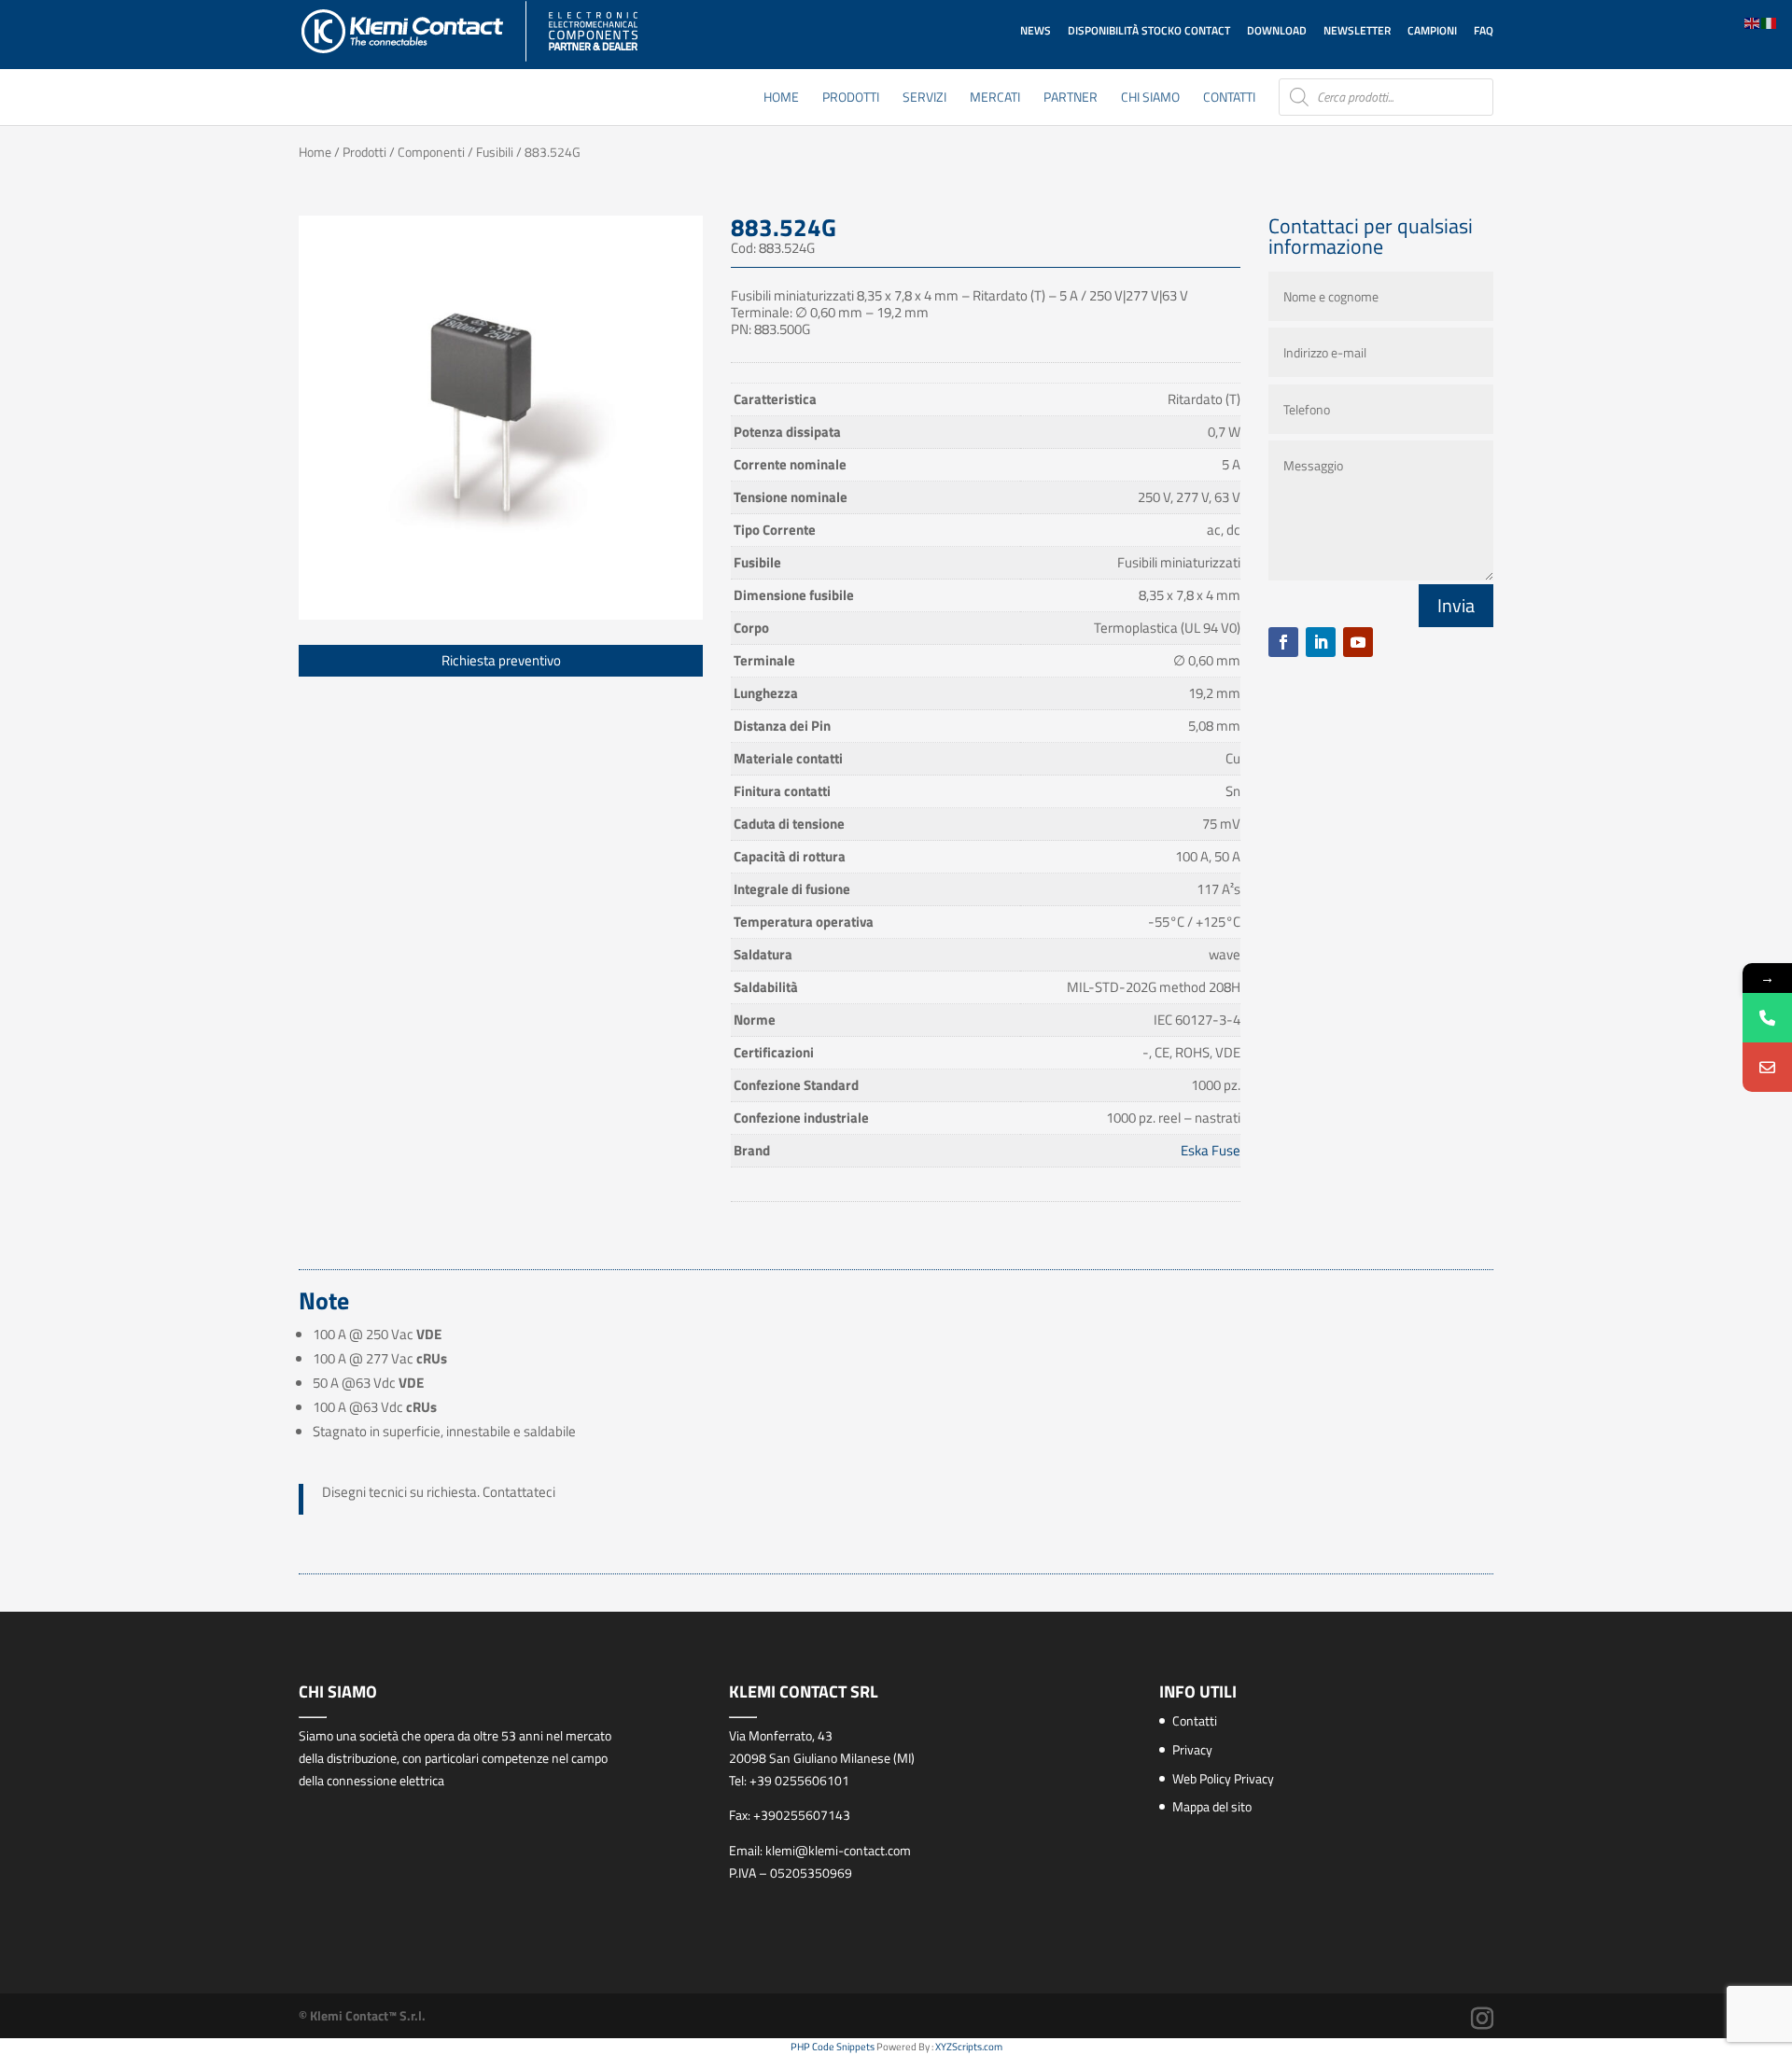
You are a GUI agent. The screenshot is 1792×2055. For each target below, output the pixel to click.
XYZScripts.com (969, 2047)
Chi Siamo (1150, 98)
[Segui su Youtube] (1358, 642)
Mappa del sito (1212, 1806)
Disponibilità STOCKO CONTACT (1149, 30)
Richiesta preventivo (501, 660)
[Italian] (1770, 22)
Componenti (431, 152)
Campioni (1432, 30)
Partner (1071, 98)
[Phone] (1767, 1018)
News (1036, 30)
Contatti (1229, 98)
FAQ (1484, 30)
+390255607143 (802, 1815)
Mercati (995, 98)
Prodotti (851, 98)
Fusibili (495, 152)
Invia (1456, 605)
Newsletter (1357, 30)
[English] (1753, 22)
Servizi (924, 98)
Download (1277, 30)
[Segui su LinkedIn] (1321, 642)
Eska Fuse (1211, 1150)
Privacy (1192, 1749)
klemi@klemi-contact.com (838, 1850)
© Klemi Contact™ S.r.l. (362, 2015)
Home (781, 98)
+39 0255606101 (799, 1780)
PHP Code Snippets (833, 2047)
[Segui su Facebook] (1283, 642)
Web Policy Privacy (1223, 1778)
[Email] (1767, 1067)
